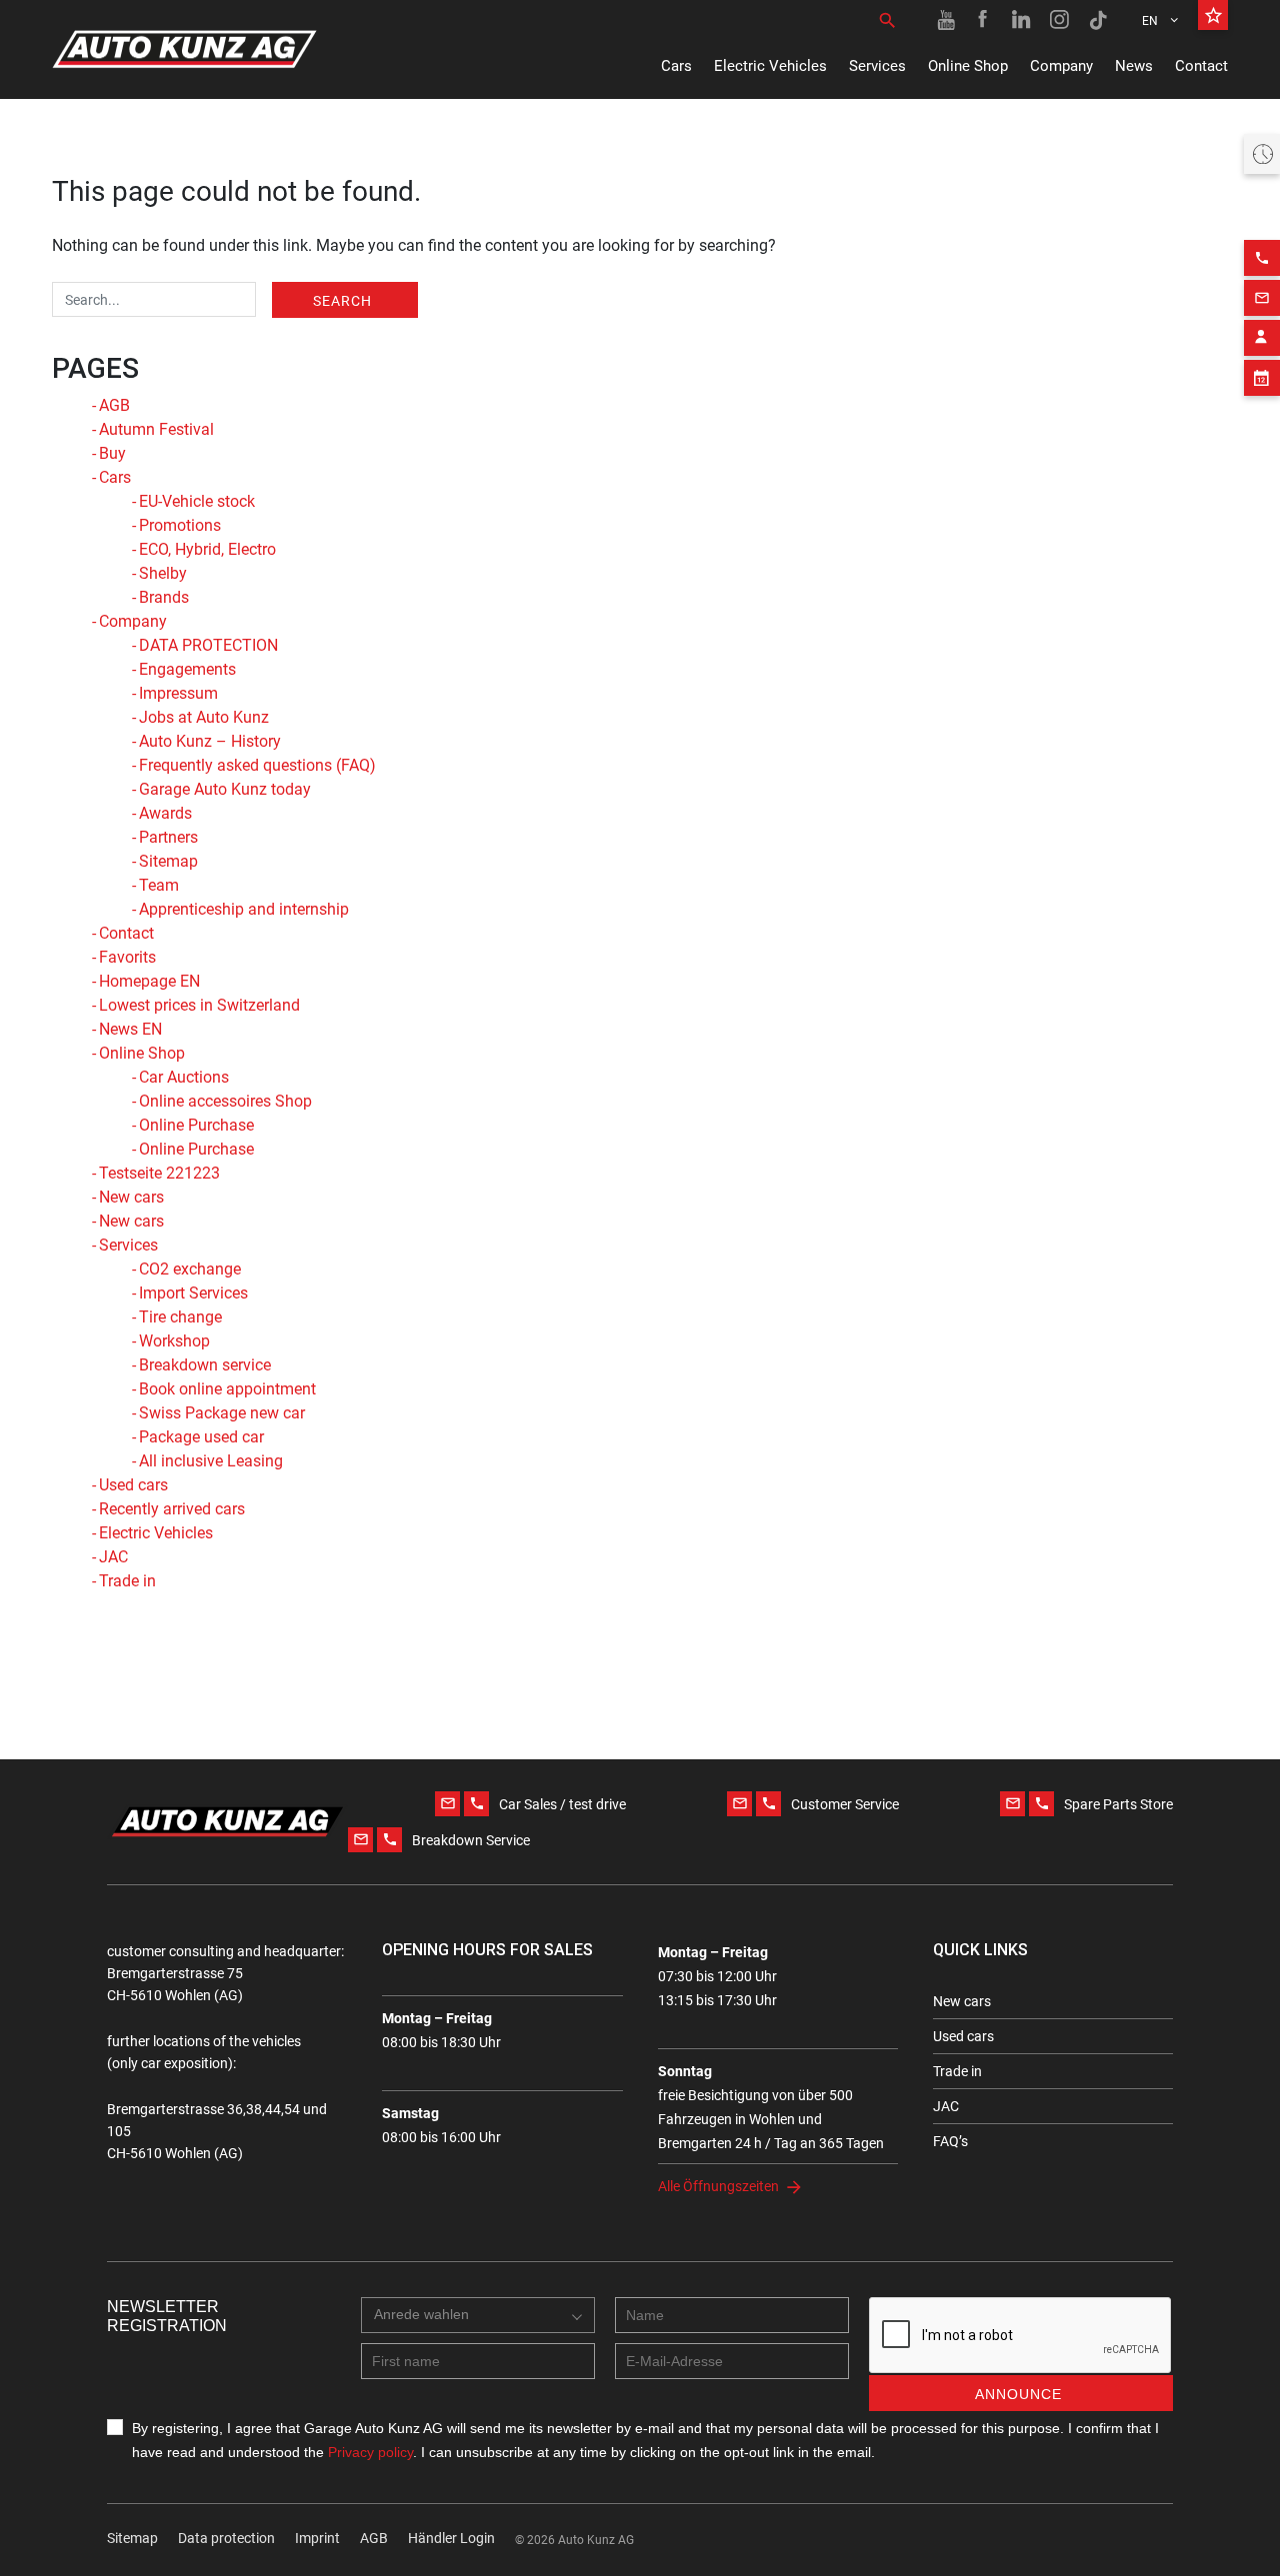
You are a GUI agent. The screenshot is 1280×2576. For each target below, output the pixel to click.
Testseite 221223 (159, 1173)
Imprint (317, 2538)
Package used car (201, 1437)
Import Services (193, 1293)
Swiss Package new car (222, 1413)
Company (1061, 66)
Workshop (174, 1341)
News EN (130, 1029)
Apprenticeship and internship (244, 909)
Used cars (133, 1485)
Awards (165, 813)
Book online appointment (227, 1389)
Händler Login (451, 2538)
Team (159, 885)
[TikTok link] (1098, 20)
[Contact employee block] (1262, 338)
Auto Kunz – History (210, 741)
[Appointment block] (1262, 378)
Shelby (163, 573)
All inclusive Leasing (211, 1461)
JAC (113, 1557)
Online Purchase (196, 1125)
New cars (131, 1197)
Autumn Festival (156, 429)
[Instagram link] (1060, 20)
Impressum (178, 693)
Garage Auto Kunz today (225, 789)
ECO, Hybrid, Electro (207, 549)
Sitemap (168, 861)
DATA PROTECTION (208, 645)
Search (342, 301)
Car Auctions (184, 1077)
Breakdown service (205, 1365)
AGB (114, 405)
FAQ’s (950, 2141)
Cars (676, 66)
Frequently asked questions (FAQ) (257, 765)
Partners (168, 837)
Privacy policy (370, 2452)
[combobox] (478, 2315)
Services (877, 66)
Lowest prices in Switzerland (199, 1005)
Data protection (226, 2538)
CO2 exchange (190, 1269)
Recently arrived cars (172, 1509)
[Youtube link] (946, 20)
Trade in (127, 1581)
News (1134, 66)
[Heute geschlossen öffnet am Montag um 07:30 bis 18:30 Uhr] (1262, 154)
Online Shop (968, 66)
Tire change (180, 1317)
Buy (112, 453)
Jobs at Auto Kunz (204, 717)
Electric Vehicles (770, 66)
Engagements (187, 669)
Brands (164, 597)
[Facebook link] (984, 20)
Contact (1201, 66)
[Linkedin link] (1022, 20)
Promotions (180, 525)
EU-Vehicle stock (197, 501)
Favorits (127, 957)
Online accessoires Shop (225, 1101)
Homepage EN (149, 981)
